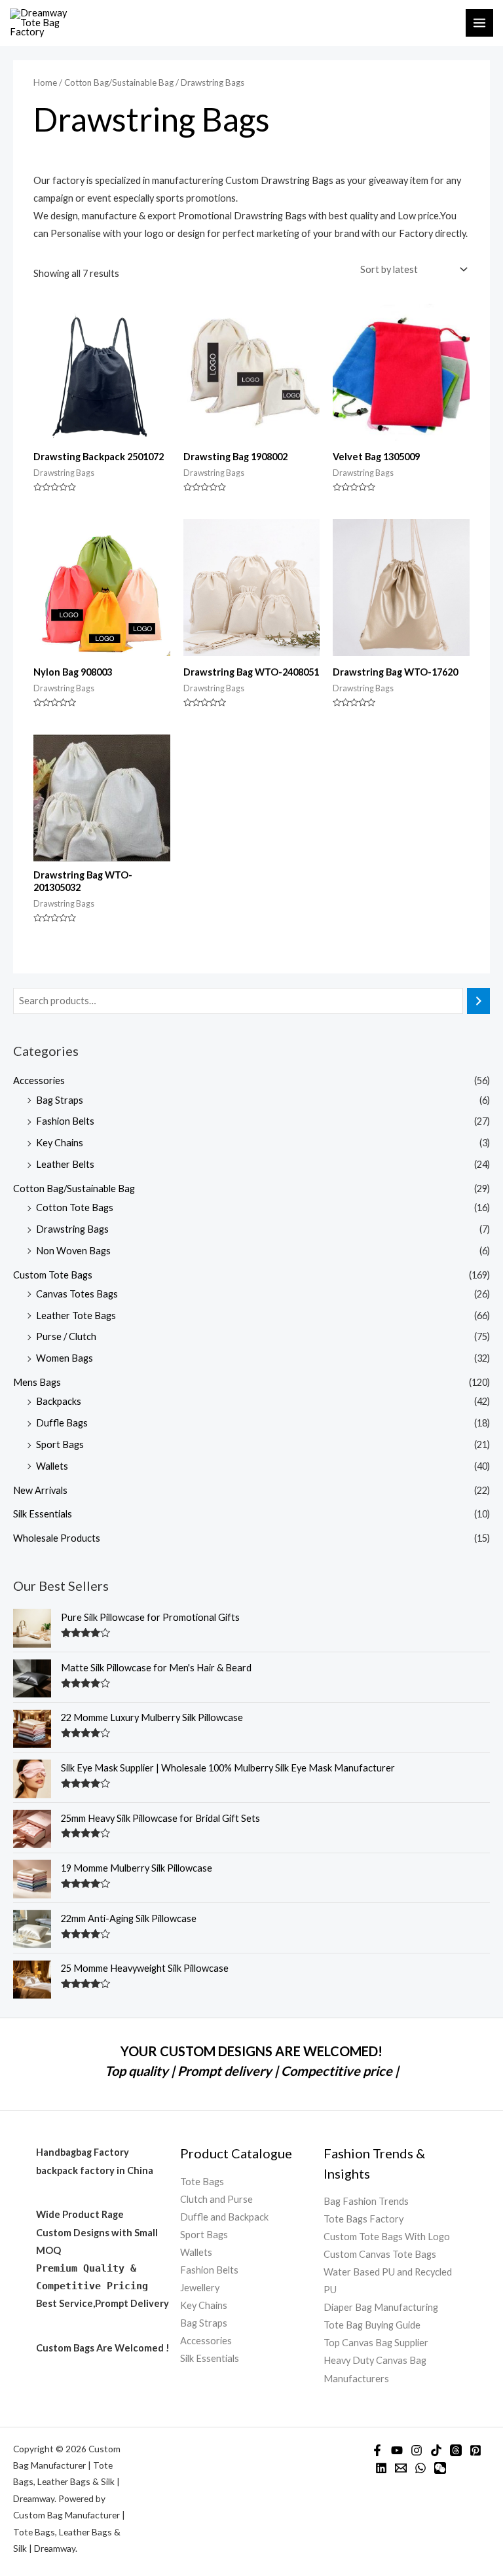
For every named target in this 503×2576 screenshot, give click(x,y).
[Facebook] (377, 2450)
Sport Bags (60, 1444)
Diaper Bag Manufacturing (381, 2307)
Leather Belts (65, 1164)
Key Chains (60, 1143)
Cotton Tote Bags (75, 1207)
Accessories (39, 1080)
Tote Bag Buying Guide (372, 2325)
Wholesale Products (57, 1538)
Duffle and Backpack (224, 2217)
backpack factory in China (95, 2170)
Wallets (52, 1466)
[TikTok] (436, 2450)
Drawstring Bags (72, 1229)
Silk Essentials (43, 1514)
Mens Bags (37, 1382)
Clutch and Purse (216, 2199)
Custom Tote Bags (53, 1275)
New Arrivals (40, 1490)
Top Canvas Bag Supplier (376, 2343)
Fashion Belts (65, 1121)
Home (45, 82)
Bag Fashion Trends (366, 2201)
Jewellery (200, 2288)
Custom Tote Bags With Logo (387, 2237)
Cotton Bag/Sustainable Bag (74, 1188)
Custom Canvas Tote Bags (380, 2254)
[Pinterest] (475, 2450)
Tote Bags (202, 2182)
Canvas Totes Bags (77, 1294)
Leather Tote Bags (76, 1315)
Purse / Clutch (66, 1336)
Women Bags (65, 1358)
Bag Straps (60, 1100)
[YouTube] (397, 2450)
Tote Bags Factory (363, 2219)
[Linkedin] (381, 2468)
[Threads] (456, 2450)
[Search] (478, 1001)
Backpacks (59, 1401)
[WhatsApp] (420, 2468)
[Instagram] (417, 2450)
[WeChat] (440, 2468)
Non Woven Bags (73, 1251)
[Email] (401, 2468)
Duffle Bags (62, 1423)
